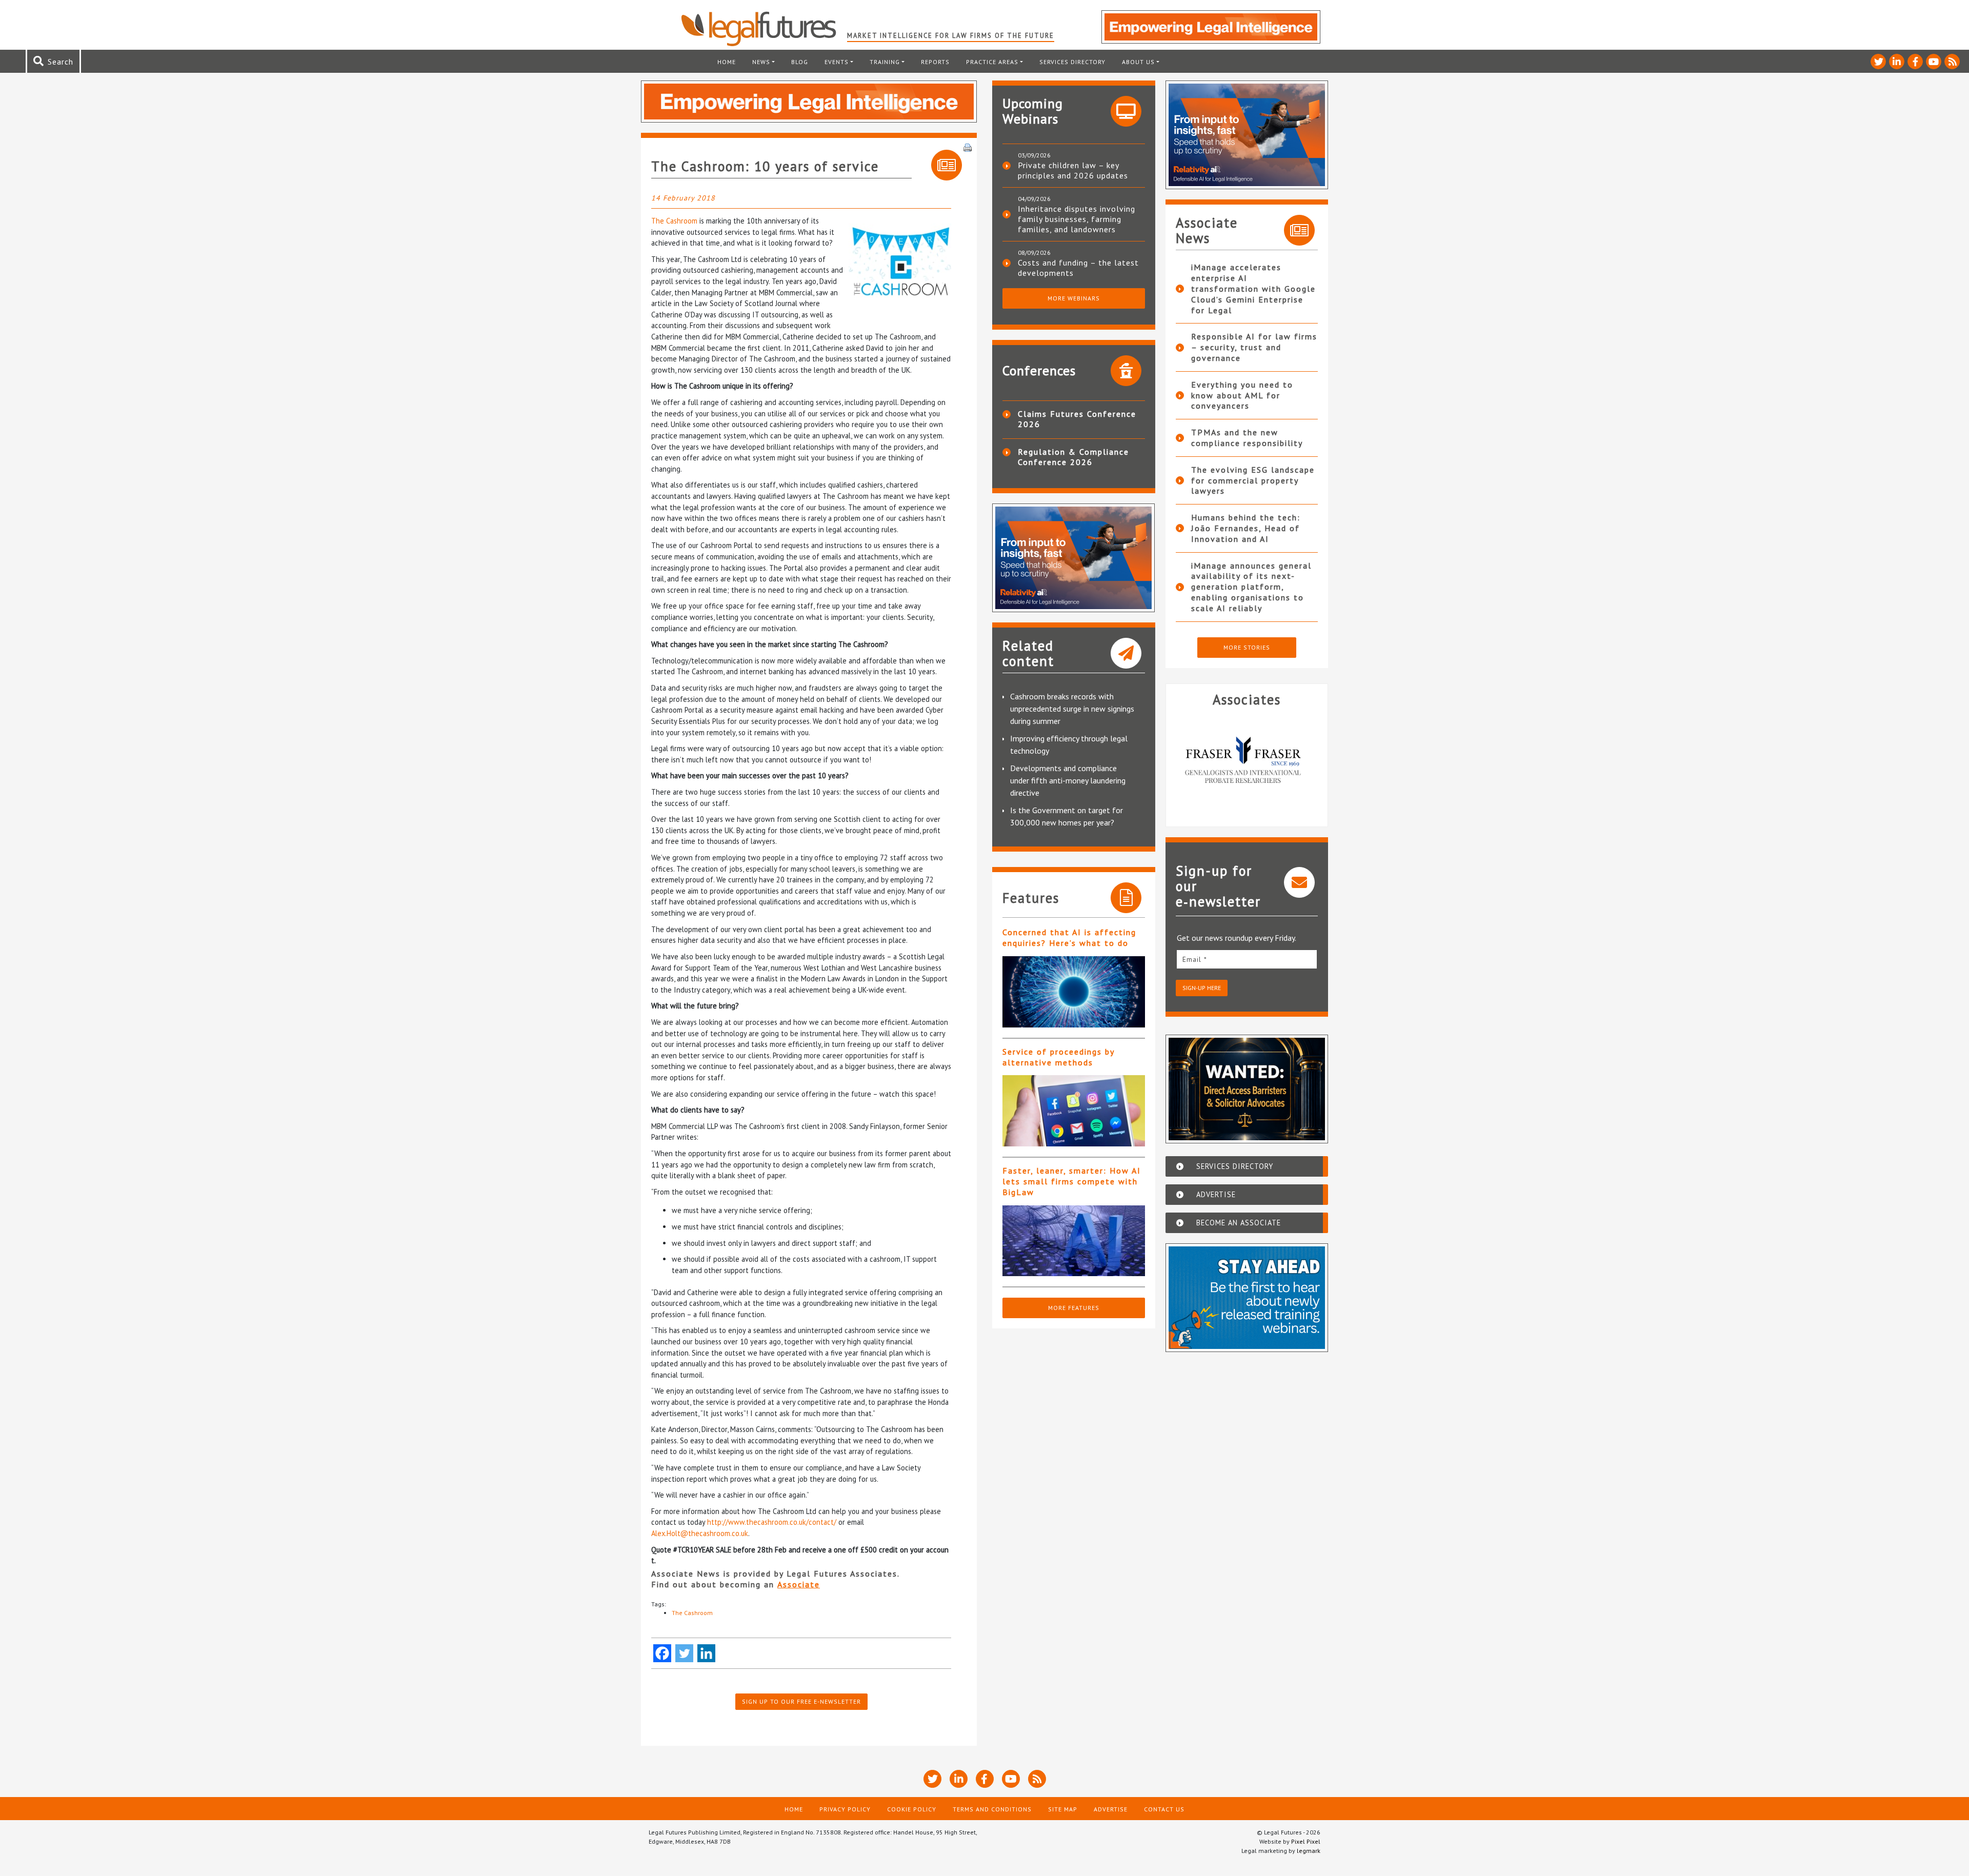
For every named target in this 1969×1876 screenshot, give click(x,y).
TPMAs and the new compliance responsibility (1247, 438)
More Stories (1247, 647)
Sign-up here (1202, 988)
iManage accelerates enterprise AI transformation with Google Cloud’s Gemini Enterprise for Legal (1253, 288)
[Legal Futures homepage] (764, 29)
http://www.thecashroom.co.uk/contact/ (772, 1522)
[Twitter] (684, 1653)
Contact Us (1164, 1809)
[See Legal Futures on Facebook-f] (1915, 62)
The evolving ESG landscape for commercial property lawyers (1253, 480)
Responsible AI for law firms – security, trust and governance (1254, 347)
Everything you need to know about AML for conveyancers (1242, 395)
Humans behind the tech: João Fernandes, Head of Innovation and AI (1246, 528)
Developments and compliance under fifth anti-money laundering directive (1068, 780)
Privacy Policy (845, 1809)
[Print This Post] (968, 147)
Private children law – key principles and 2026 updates (1073, 170)
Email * (1195, 959)
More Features (1074, 1308)
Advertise (1111, 1809)
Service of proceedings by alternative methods (1058, 1057)
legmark (1309, 1851)
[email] (1247, 959)
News (761, 62)
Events (837, 62)
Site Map (1063, 1809)
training (885, 62)
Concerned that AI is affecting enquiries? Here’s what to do (1069, 937)
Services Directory (1072, 62)
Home (727, 62)
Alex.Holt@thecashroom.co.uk (700, 1533)
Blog (800, 62)
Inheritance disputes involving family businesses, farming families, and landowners (1077, 219)
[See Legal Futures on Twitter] (1878, 62)
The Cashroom (674, 221)
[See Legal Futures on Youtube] (1934, 62)
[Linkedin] (706, 1653)
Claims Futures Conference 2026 (1077, 419)
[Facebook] (662, 1653)
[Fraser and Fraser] (1222, 762)
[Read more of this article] (1074, 992)
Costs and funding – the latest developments (1078, 268)
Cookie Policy (912, 1809)
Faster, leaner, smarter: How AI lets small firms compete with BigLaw (1072, 1181)
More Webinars (1074, 298)
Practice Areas (992, 62)
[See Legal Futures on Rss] (1952, 62)
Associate (799, 1584)
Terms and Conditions (992, 1809)
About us (1138, 62)
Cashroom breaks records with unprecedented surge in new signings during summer (1072, 709)
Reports (935, 62)
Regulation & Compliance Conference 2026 (1073, 457)
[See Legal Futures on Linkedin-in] (1897, 62)
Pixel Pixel (1306, 1841)
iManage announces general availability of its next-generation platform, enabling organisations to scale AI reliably (1251, 587)
